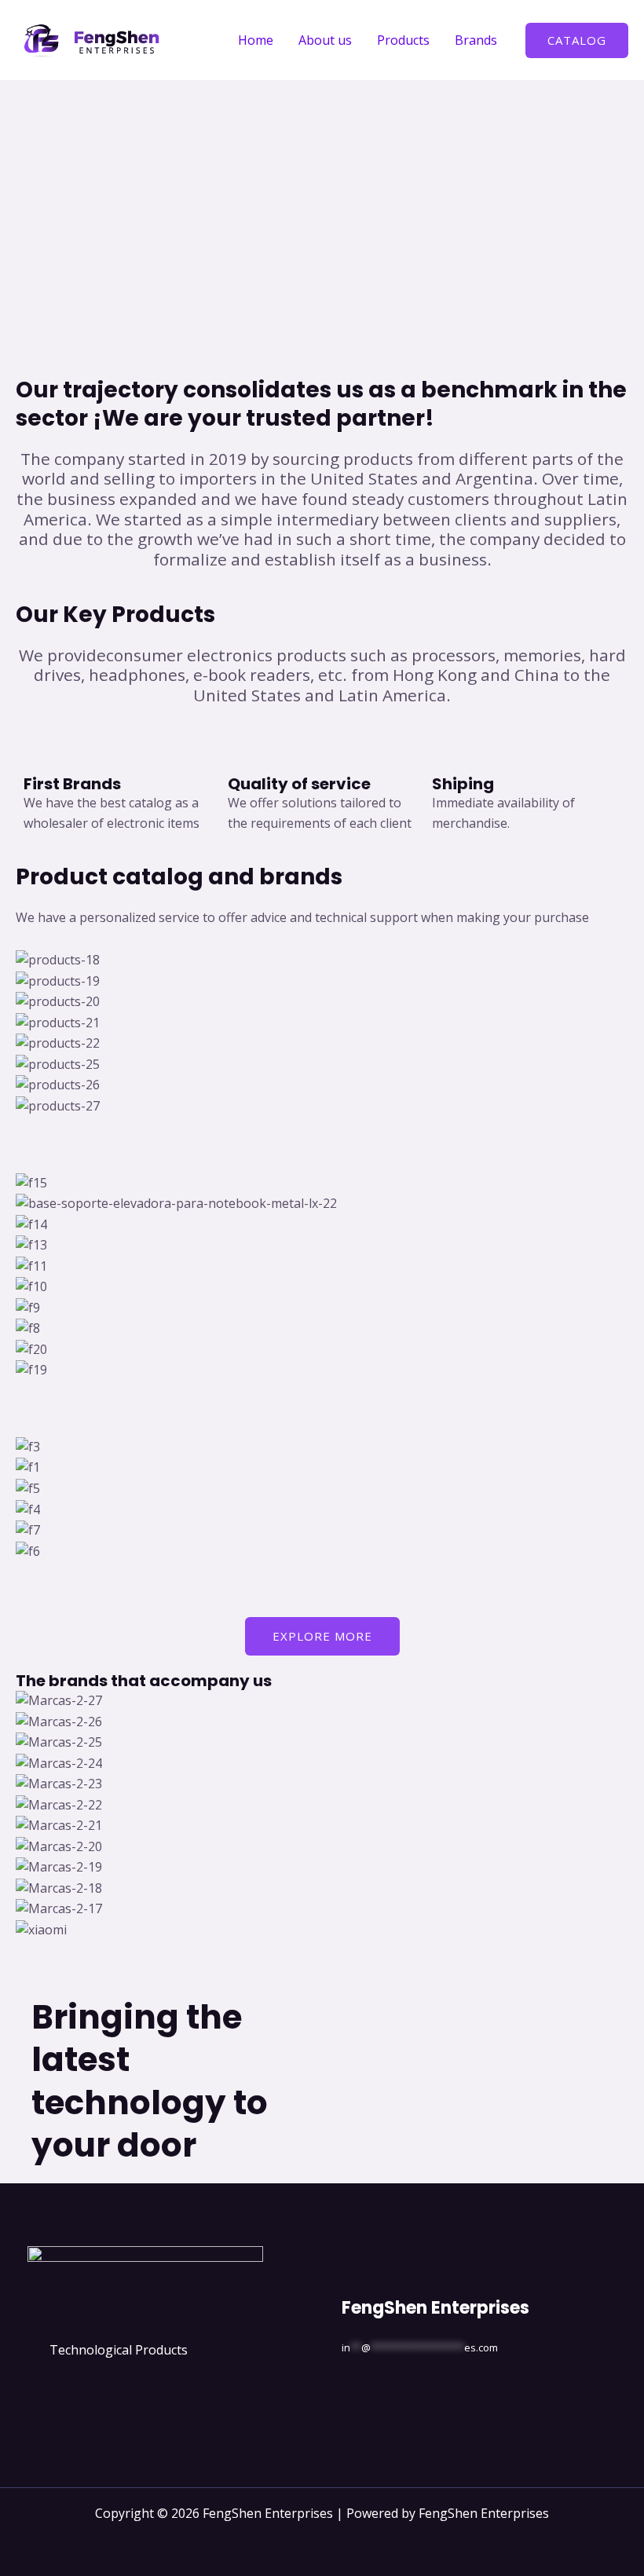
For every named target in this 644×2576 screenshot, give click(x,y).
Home (256, 40)
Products (403, 40)
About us (325, 40)
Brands (476, 40)
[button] (577, 40)
